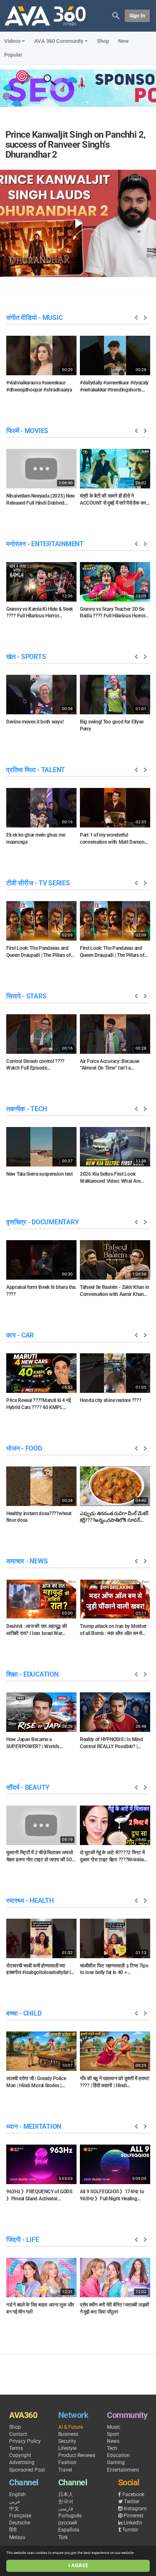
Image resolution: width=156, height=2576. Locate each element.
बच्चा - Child (24, 2013)
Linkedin (133, 2523)
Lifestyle (67, 2448)
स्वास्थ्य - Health (30, 1901)
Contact (18, 2434)
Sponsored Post (27, 2470)
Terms (16, 2448)
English (17, 2494)
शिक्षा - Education (32, 1674)
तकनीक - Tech (26, 1109)
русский (68, 2523)
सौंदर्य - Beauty (28, 1787)
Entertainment (123, 2470)
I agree (78, 2565)
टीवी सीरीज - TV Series (38, 883)
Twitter (132, 2502)
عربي (15, 2502)
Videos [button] (12, 41)
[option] (41, 367)
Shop (103, 41)
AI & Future (71, 2427)
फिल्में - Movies (27, 431)
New (124, 41)
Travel (65, 2470)
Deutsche (20, 2523)
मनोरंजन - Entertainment (45, 544)
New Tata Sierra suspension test (40, 1174)
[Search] (116, 15)
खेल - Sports (26, 657)
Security (67, 2441)
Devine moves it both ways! (35, 722)
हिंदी (13, 2530)
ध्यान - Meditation (34, 2126)
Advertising (22, 2462)
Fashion (67, 2462)
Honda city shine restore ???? (110, 1400)
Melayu (17, 2537)
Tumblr (130, 2530)
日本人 (66, 2494)
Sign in (137, 16)
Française (20, 2516)
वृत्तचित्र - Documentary (42, 1222)
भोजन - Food (24, 1448)
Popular (13, 55)
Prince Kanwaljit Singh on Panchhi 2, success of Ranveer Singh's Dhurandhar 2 (76, 145)
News (113, 2441)
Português (70, 2516)
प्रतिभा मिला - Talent (36, 770)
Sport (113, 2434)
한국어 (66, 2502)
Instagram (135, 2509)
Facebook (133, 2494)
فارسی (66, 2509)
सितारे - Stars (26, 996)
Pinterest (134, 2516)
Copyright (20, 2455)
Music (114, 2427)
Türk (63, 2537)
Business (68, 2434)
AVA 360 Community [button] (59, 41)
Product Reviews (77, 2455)
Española (69, 2530)
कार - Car (20, 1335)
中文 (14, 2509)
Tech (112, 2448)
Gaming (116, 2462)
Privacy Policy (25, 2441)
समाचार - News (27, 1561)
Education (118, 2455)
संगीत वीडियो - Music (34, 318)
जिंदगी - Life (23, 2240)
